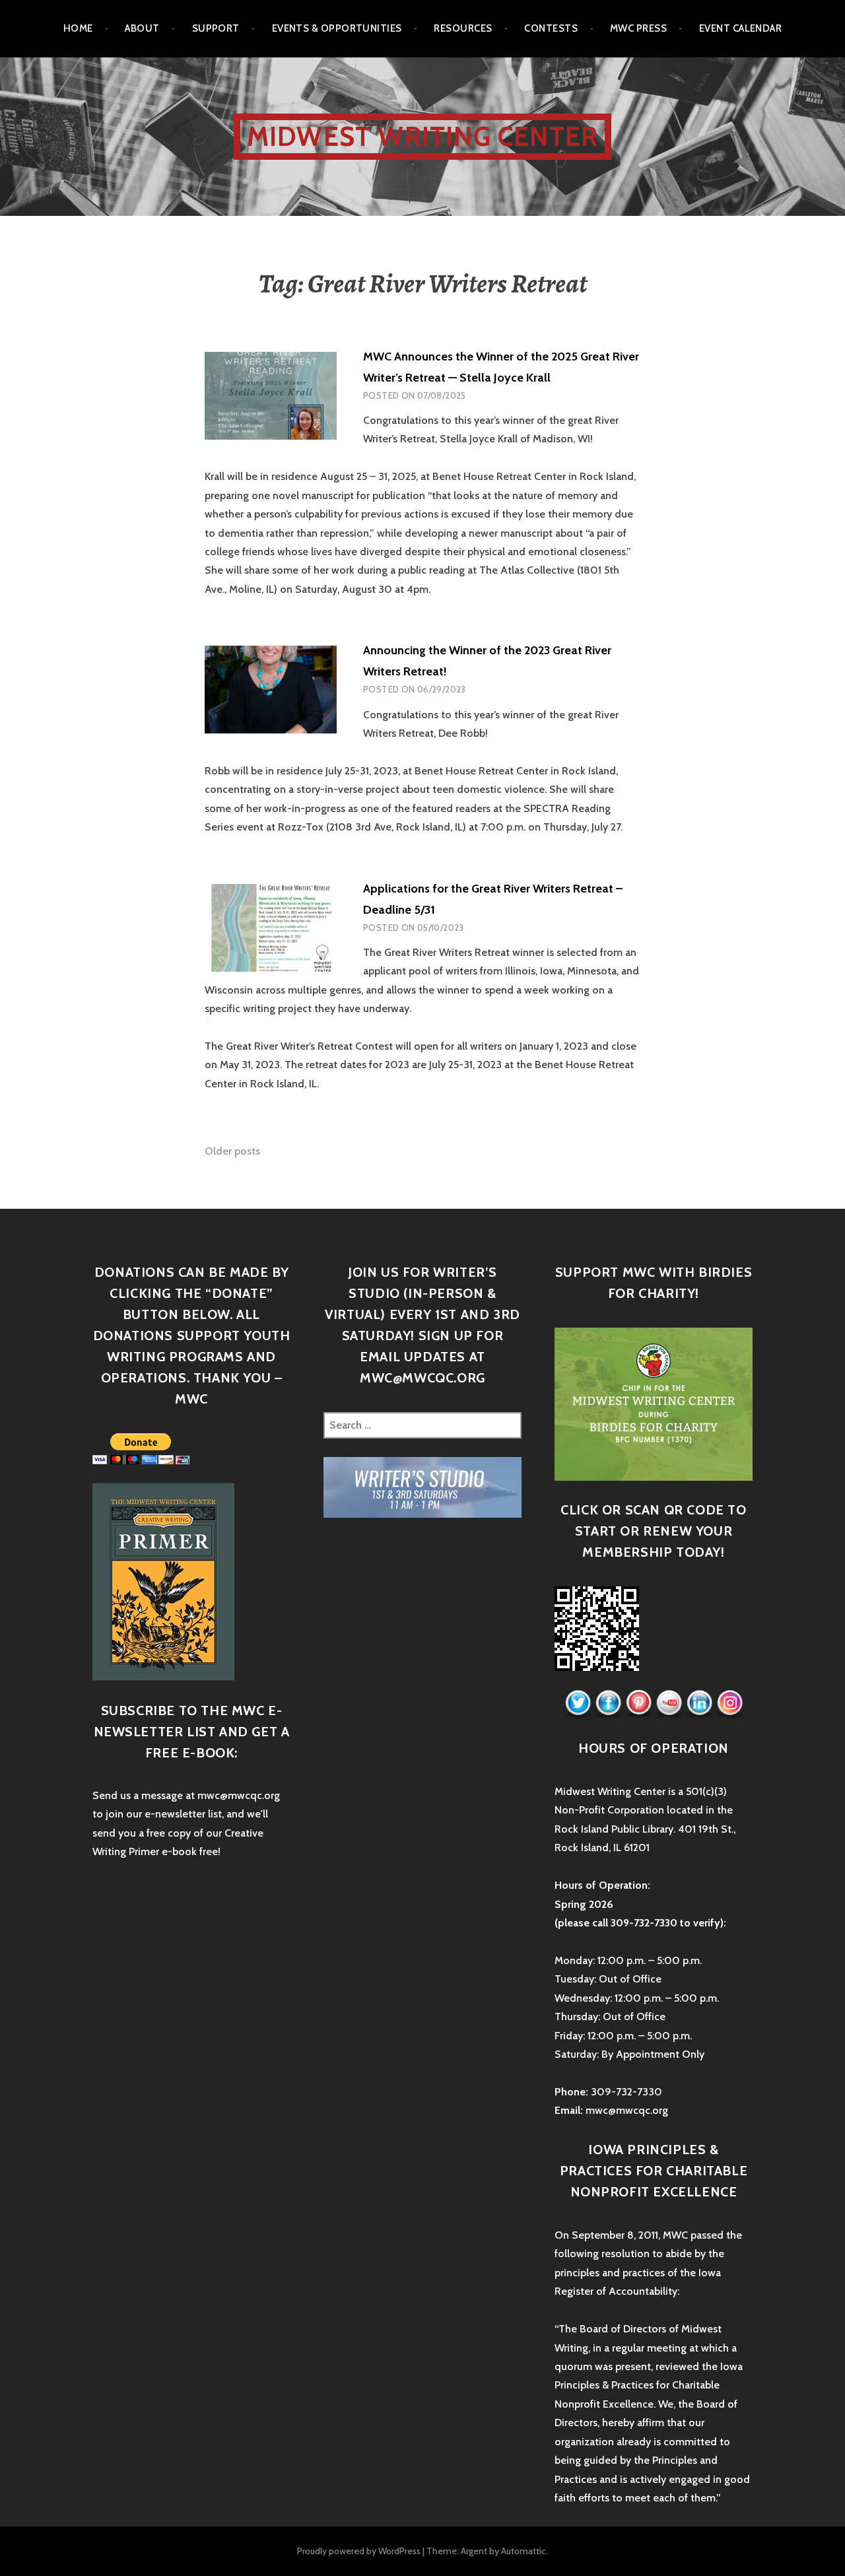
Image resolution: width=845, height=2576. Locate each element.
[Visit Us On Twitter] (578, 1703)
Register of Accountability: (617, 2291)
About (142, 28)
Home (78, 28)
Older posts (232, 1151)
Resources (463, 28)
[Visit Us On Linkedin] (699, 1703)
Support (216, 28)
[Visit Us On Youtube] (669, 1703)
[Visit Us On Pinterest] (638, 1703)
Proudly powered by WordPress (359, 2551)
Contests (551, 28)
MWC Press (638, 28)
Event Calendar (740, 28)
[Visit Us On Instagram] (729, 1703)
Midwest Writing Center (422, 136)
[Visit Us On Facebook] (608, 1703)
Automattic (524, 2551)
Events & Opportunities (337, 28)
